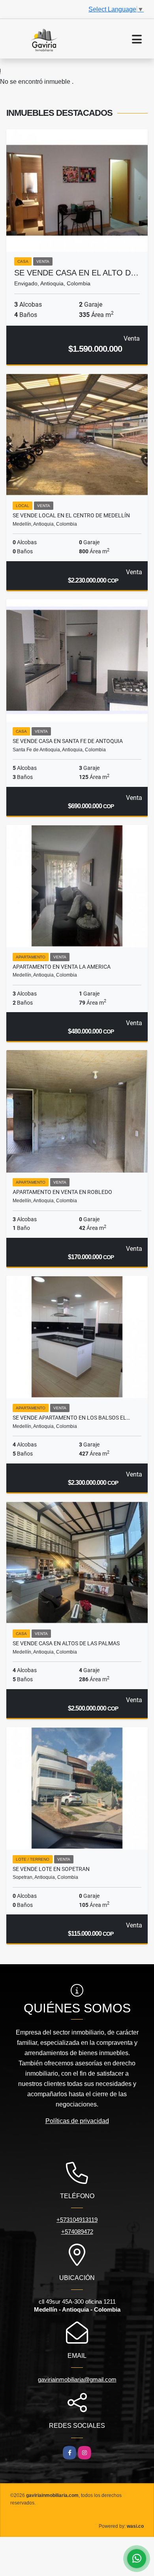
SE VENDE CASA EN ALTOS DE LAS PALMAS (66, 1643)
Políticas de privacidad (77, 2121)
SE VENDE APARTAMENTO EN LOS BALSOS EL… (71, 1418)
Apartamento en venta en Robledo (62, 1192)
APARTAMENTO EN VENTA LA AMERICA (62, 967)
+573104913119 (77, 2220)
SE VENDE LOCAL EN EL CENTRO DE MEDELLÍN (71, 515)
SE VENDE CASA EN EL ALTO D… (76, 273)
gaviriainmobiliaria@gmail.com (77, 2379)
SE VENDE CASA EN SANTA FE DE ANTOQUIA (68, 741)
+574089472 (77, 2232)
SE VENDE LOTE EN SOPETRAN (51, 1869)
